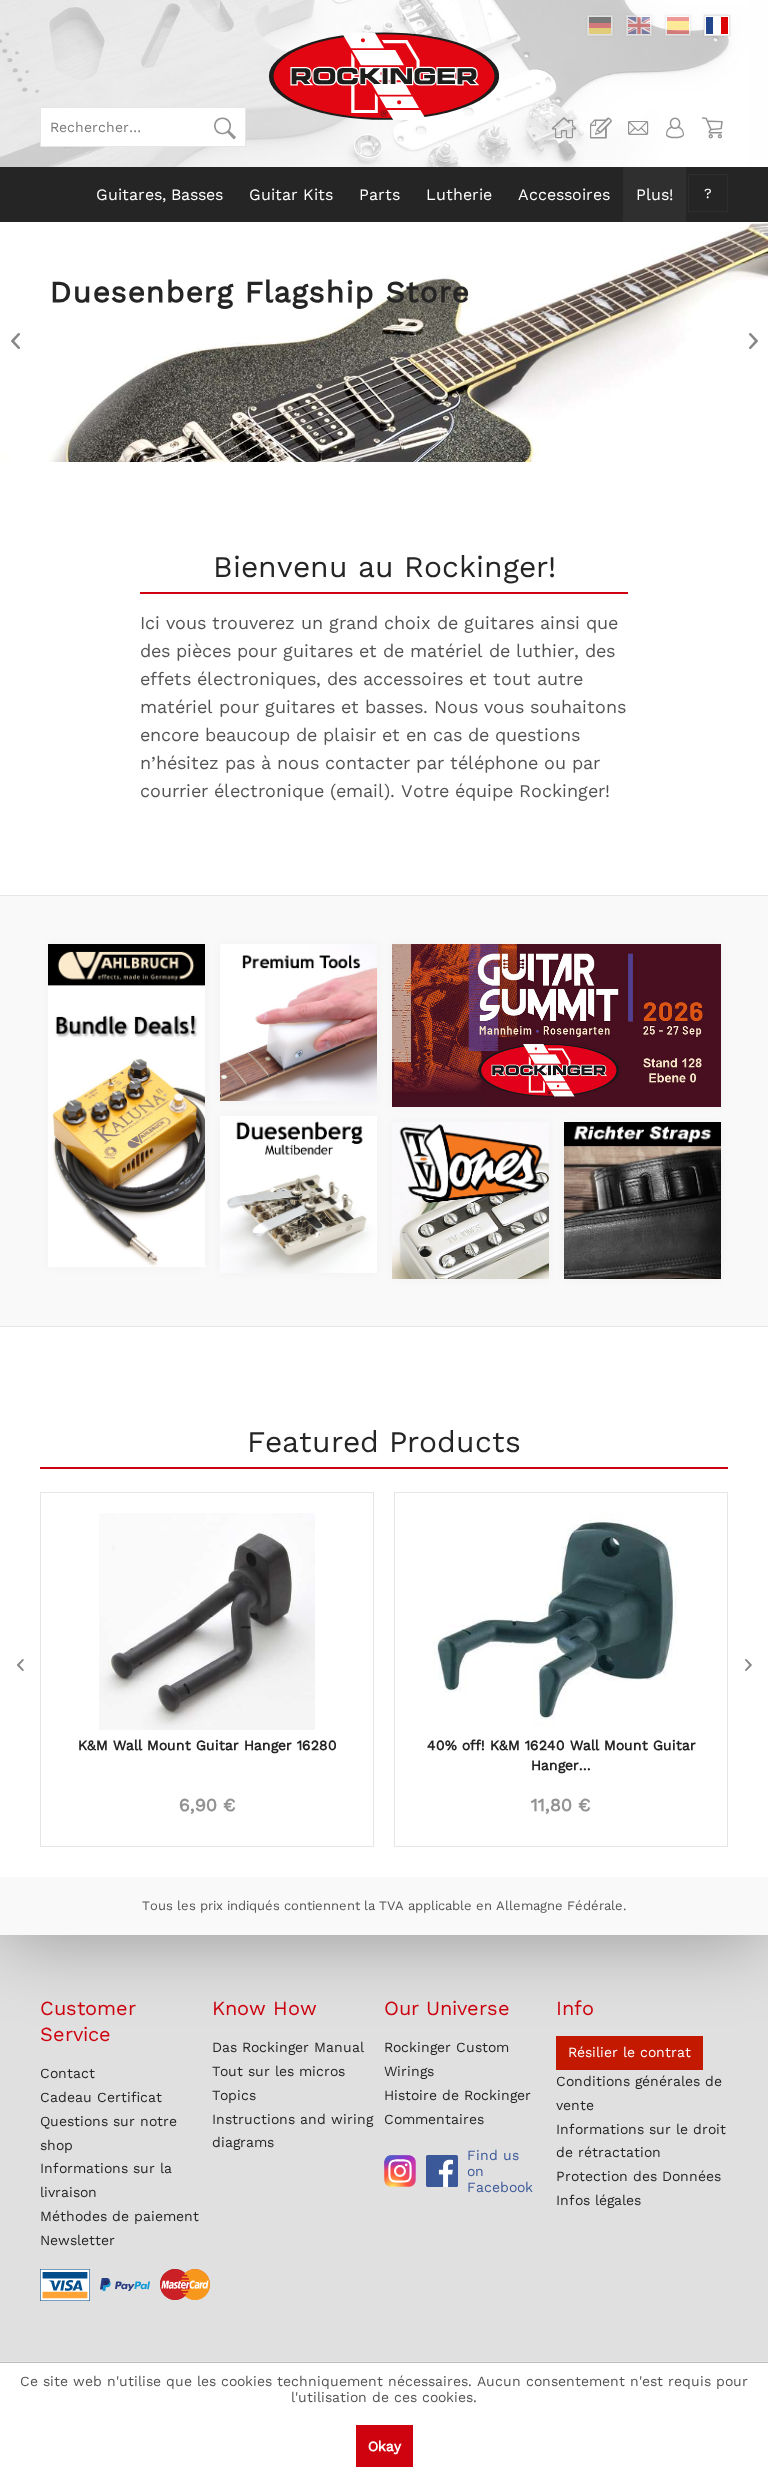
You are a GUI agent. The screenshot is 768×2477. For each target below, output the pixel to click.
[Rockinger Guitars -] (564, 128)
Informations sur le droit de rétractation (641, 2141)
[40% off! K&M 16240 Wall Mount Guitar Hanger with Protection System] (561, 1611)
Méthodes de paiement (119, 2216)
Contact (67, 2073)
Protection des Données (638, 2176)
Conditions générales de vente (639, 2093)
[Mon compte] (675, 128)
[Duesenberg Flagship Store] (384, 342)
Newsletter (77, 2240)
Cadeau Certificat (101, 2097)
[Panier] (712, 128)
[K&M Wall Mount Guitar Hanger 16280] (207, 1611)
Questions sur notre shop (108, 2133)
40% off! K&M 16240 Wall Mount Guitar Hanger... (561, 1755)
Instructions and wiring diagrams (292, 2131)
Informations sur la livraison (106, 2180)
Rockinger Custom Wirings (446, 2059)
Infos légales (598, 2200)
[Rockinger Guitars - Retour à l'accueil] (383, 76)
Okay (384, 2446)
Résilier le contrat (629, 2052)
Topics (234, 2095)
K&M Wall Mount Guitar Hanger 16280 (207, 1745)
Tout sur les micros (278, 2071)
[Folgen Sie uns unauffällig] (400, 2171)
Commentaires (434, 2119)
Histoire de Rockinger (457, 2095)
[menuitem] (143, 127)
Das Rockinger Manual (288, 2047)
